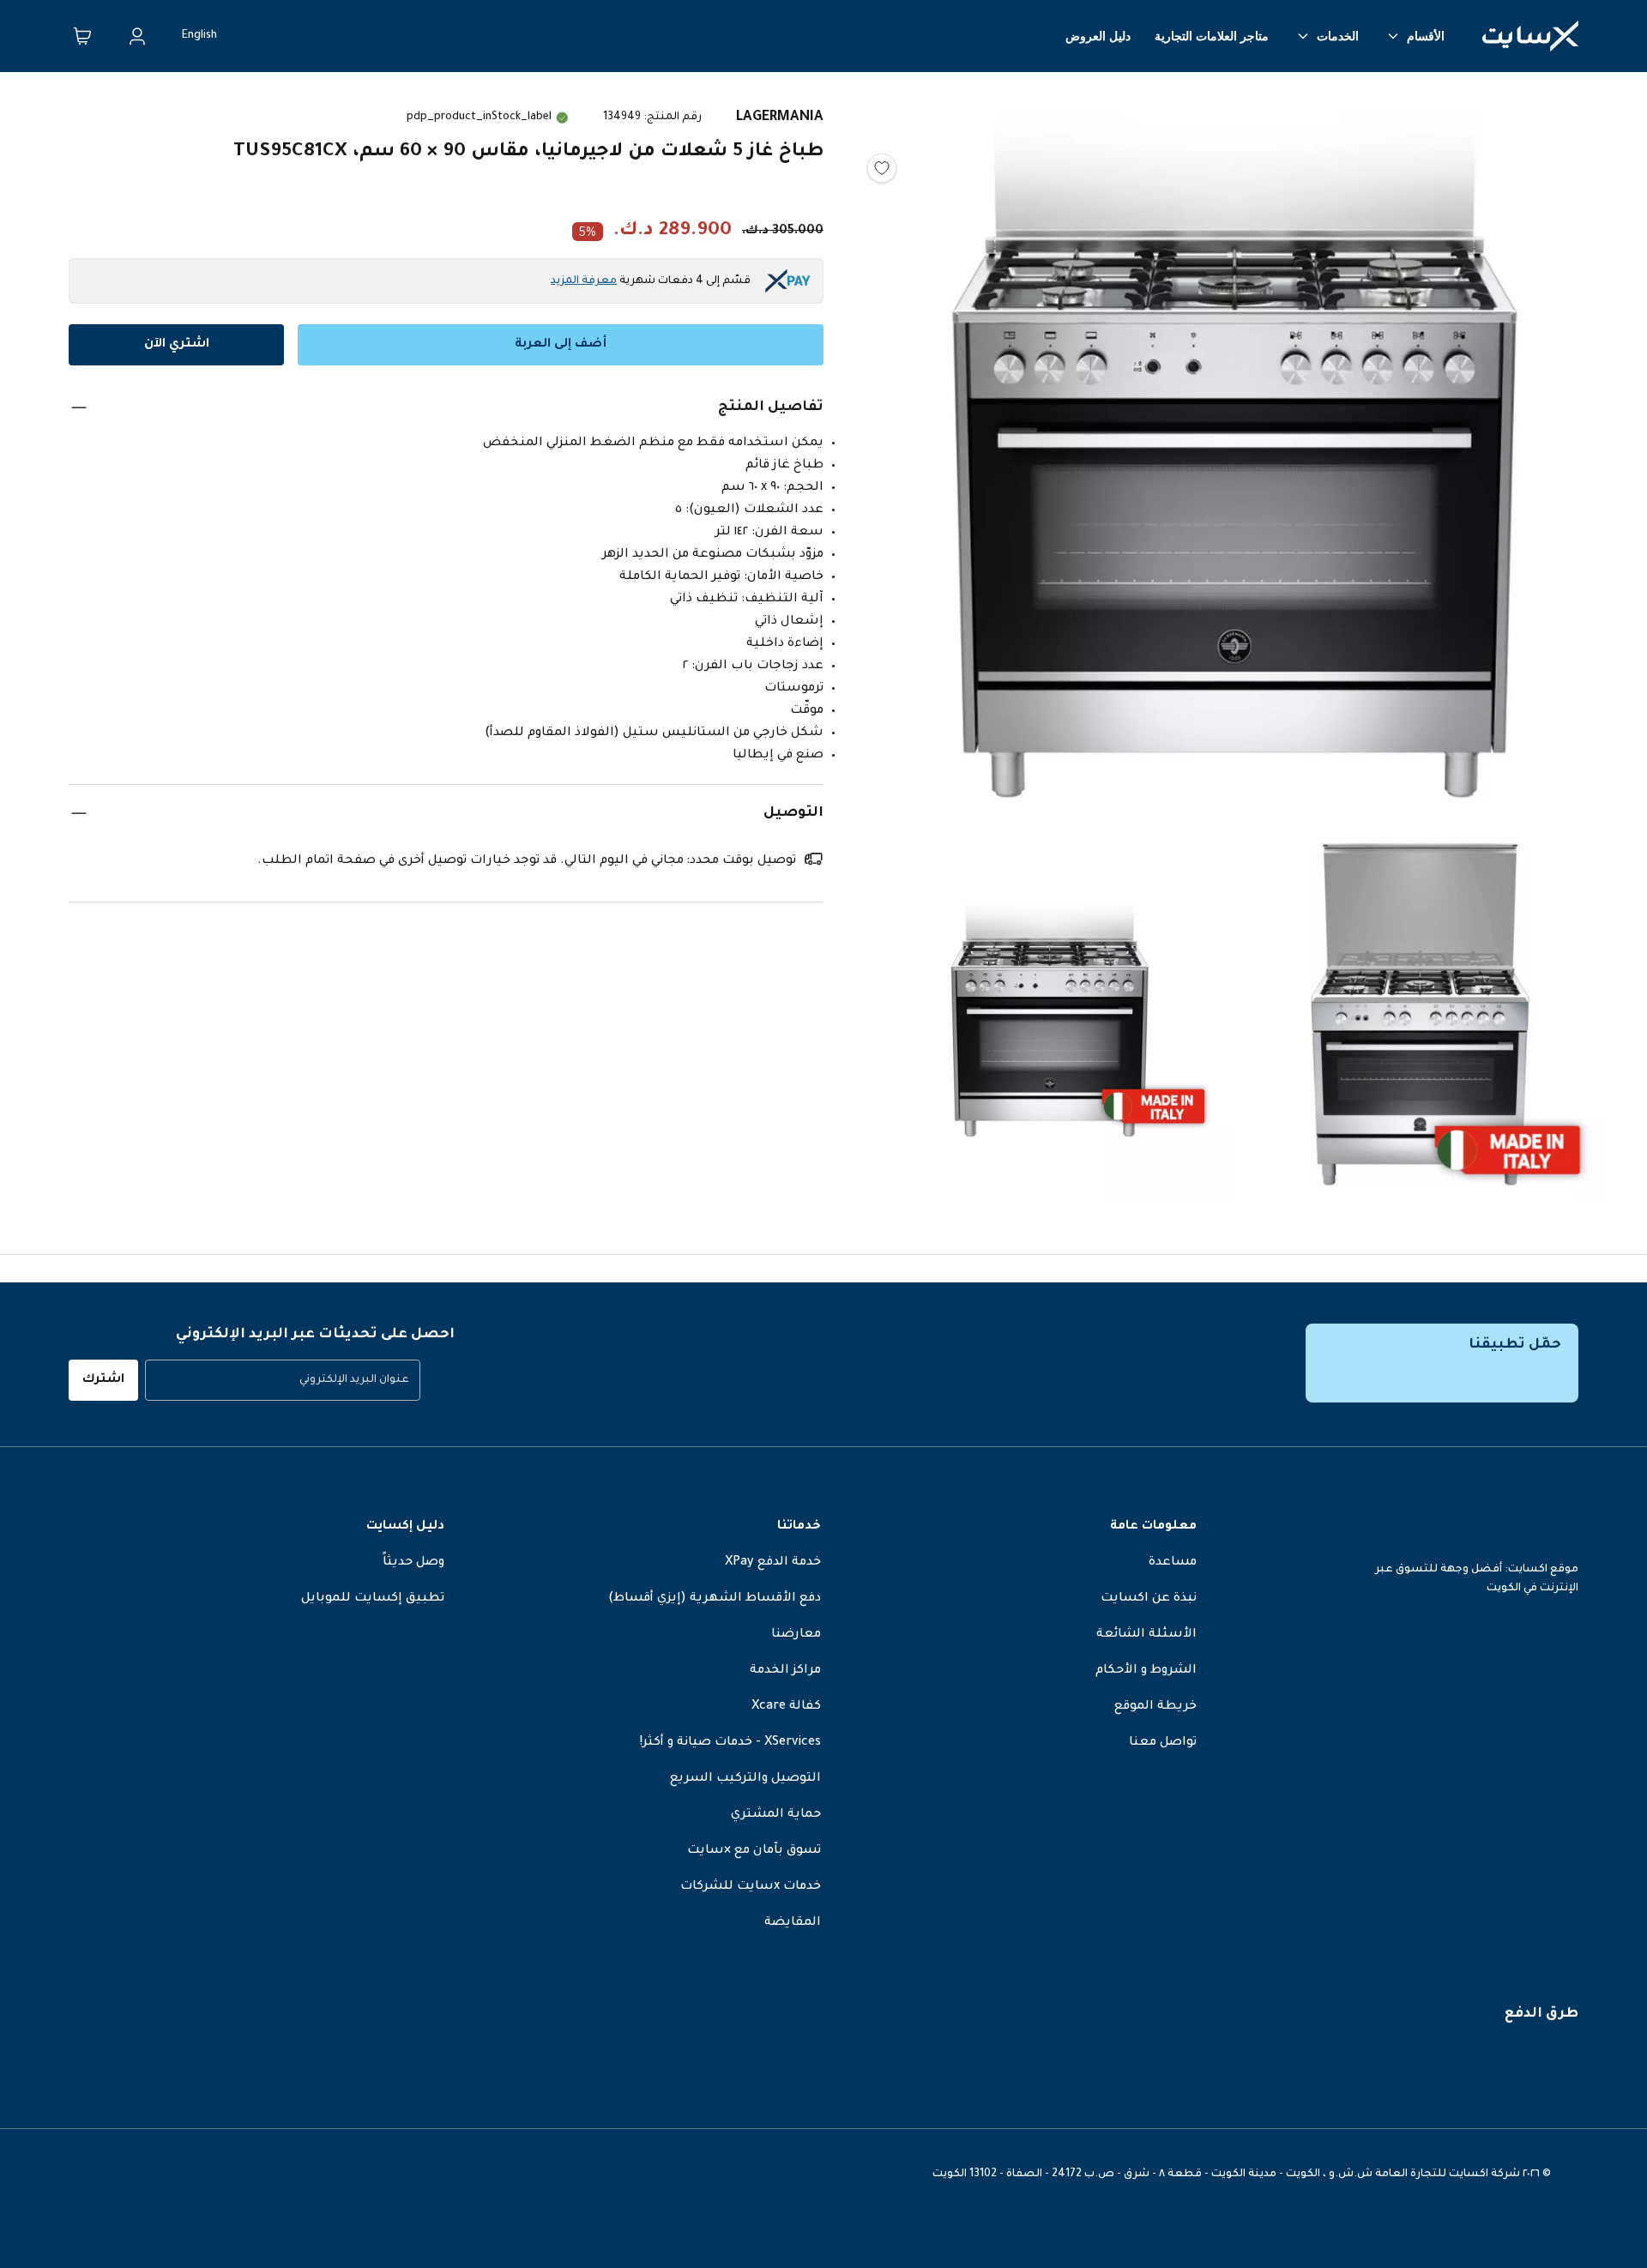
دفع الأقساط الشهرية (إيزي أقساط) (715, 1599)
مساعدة (1173, 1563)
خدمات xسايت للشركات (751, 1887)
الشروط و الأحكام (1146, 1671)
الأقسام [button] (1426, 36)
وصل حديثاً (413, 1563)
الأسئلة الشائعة (1146, 1635)
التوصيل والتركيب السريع (745, 1779)
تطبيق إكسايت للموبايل (373, 1599)
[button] (1235, 454)
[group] (283, 1380)
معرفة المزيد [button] (584, 281)
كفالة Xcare (786, 1707)
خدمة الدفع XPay (773, 1563)
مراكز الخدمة (785, 1671)
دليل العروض (1098, 36)
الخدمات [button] (1338, 36)
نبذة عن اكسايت (1149, 1599)
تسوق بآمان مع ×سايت (754, 1851)
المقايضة (793, 1923)
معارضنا (796, 1635)
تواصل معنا (1163, 1743)
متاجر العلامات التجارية (1212, 36)
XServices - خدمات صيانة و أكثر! (730, 1743)
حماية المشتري (776, 1815)
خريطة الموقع (1155, 1707)
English (199, 36)
